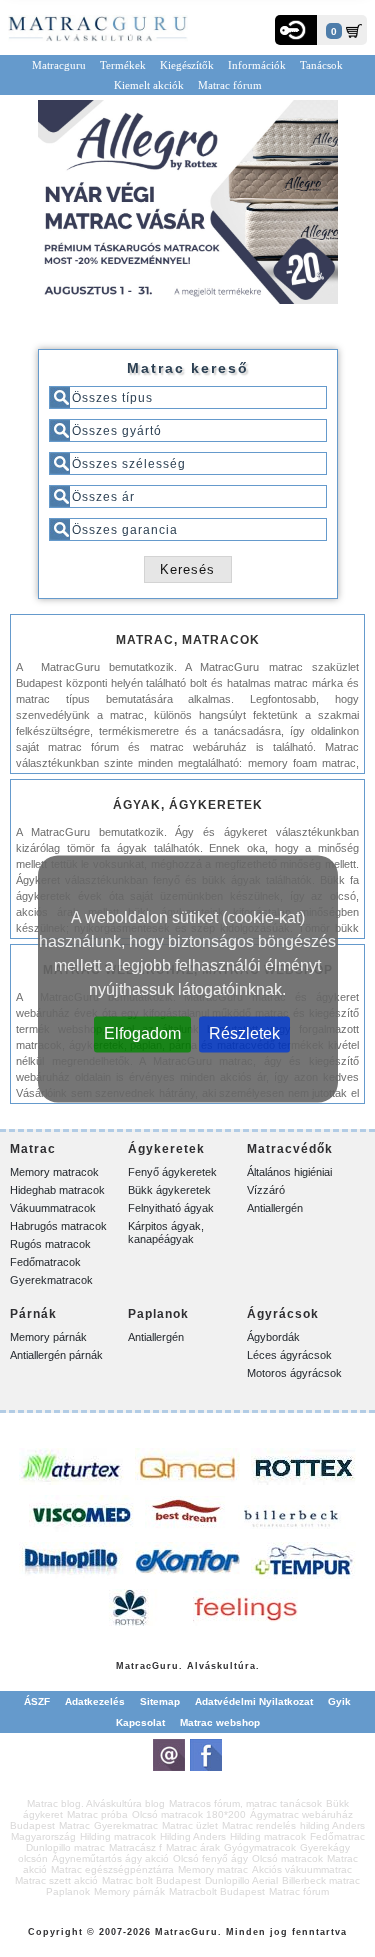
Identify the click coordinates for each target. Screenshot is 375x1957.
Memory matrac (213, 1869)
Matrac (134, 1666)
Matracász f (135, 1847)
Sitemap (160, 1701)
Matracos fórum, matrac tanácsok (245, 1803)
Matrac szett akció (56, 1880)
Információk (257, 65)
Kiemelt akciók (149, 85)
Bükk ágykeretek (169, 1190)
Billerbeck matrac (321, 1880)
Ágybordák (273, 1337)
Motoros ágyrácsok (294, 1373)
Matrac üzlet (190, 1825)
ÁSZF (37, 1701)
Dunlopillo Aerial (241, 1880)
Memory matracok (54, 1172)
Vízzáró (266, 1190)
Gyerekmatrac (126, 1825)
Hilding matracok (118, 1836)
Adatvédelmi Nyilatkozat (254, 1701)
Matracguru (59, 65)
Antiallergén (275, 1208)
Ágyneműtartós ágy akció (110, 1858)
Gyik (339, 1701)
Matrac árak (193, 1847)
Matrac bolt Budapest (151, 1880)
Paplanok (68, 1891)
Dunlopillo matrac (65, 1847)
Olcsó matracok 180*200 (189, 1814)
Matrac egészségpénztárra (112, 1869)
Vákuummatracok (53, 1208)
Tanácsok (321, 65)
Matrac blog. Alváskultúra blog (96, 1803)
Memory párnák (48, 1337)
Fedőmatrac (337, 1836)
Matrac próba (97, 1814)
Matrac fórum (230, 85)
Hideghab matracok (57, 1190)
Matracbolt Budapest (217, 1891)
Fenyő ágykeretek (172, 1172)
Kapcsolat (140, 1722)
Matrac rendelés (259, 1825)
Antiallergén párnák (56, 1355)
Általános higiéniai (289, 1172)
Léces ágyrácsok (289, 1355)
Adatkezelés (95, 1701)
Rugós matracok (50, 1244)
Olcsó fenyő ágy (210, 1858)
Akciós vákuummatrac (302, 1869)
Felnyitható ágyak (171, 1208)
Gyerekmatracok (51, 1280)
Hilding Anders (193, 1836)
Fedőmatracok (45, 1262)
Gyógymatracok (260, 1847)
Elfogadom (142, 1032)
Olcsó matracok (287, 1858)
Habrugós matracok (58, 1226)
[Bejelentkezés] (296, 30)
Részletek (244, 1032)
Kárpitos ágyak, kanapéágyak (166, 1232)
